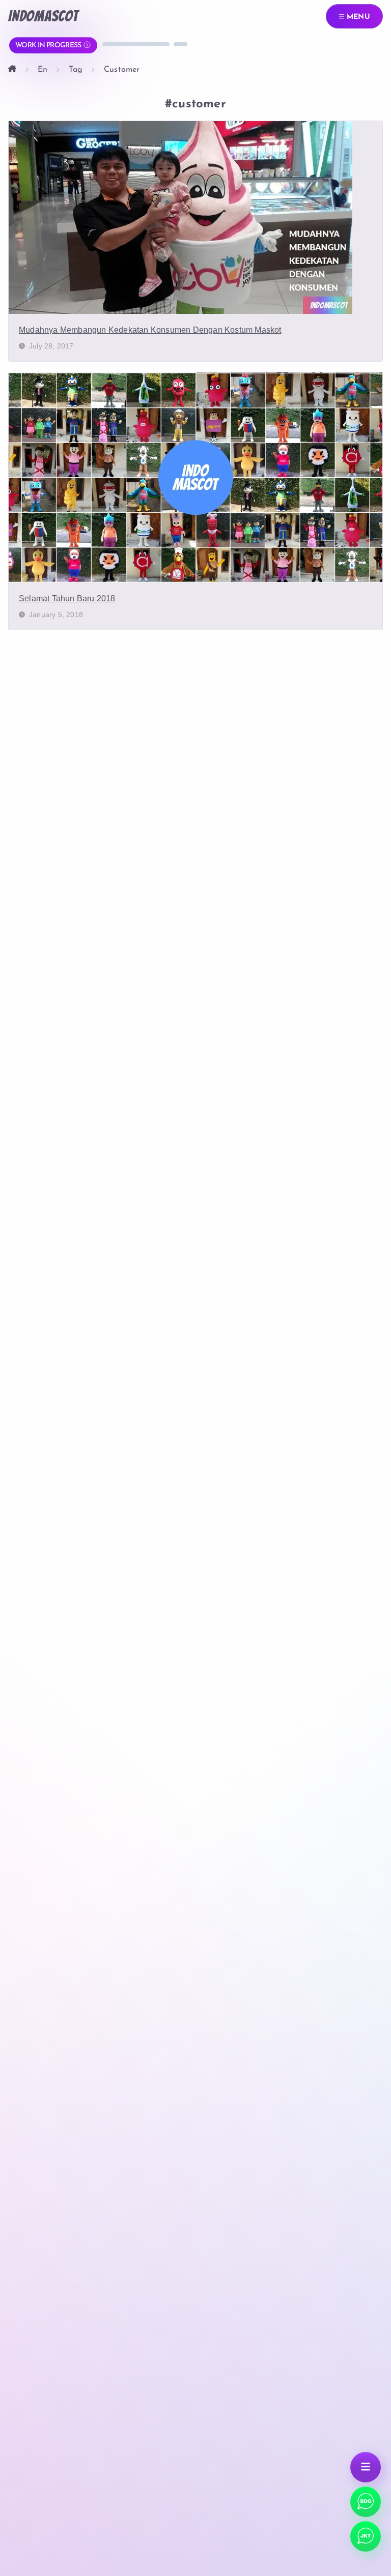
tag (76, 70)
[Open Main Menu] (366, 2467)
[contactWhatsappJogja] (366, 2502)
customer (122, 70)
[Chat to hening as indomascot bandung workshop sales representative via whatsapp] (366, 2536)
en (43, 70)
